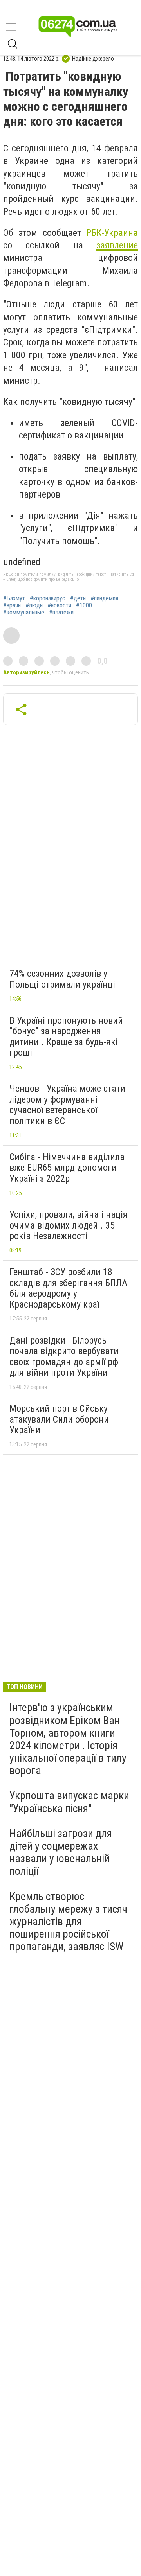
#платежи (61, 613)
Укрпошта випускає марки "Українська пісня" (69, 1802)
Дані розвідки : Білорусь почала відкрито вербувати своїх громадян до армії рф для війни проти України (64, 1357)
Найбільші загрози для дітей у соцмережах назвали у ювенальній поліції (61, 1852)
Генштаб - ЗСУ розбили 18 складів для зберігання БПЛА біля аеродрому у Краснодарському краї (68, 1288)
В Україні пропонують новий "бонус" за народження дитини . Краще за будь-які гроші (66, 1037)
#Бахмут (14, 598)
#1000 (84, 605)
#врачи (12, 605)
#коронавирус (48, 598)
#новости (59, 605)
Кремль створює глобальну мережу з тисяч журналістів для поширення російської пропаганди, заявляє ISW (68, 1922)
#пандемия (104, 598)
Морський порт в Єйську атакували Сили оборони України (59, 1419)
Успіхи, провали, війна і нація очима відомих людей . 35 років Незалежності (69, 1225)
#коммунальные (24, 613)
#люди (34, 605)
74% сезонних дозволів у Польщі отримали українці (62, 979)
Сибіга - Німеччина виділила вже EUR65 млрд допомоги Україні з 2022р (67, 1168)
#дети (78, 598)
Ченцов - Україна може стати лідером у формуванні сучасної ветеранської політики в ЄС (67, 1105)
